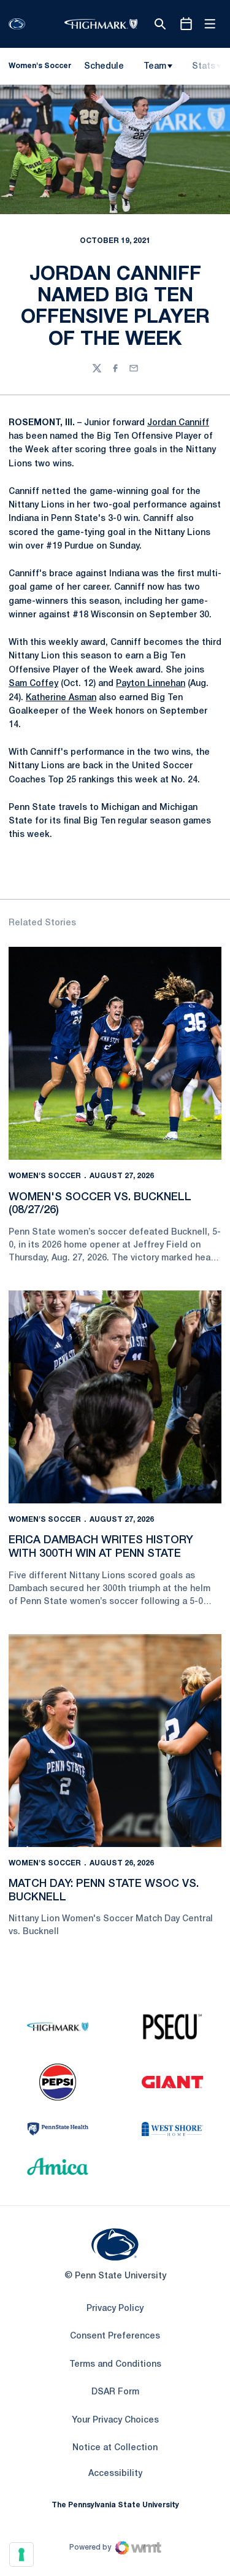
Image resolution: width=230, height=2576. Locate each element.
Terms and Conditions (115, 2365)
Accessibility (115, 2474)
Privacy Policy (115, 2309)
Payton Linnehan (151, 684)
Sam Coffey (33, 684)
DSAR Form (115, 2392)
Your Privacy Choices (115, 2420)
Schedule (104, 67)
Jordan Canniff (178, 423)
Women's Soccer (45, 1176)
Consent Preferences (115, 2336)
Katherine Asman (61, 698)
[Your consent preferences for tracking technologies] (21, 2555)
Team (155, 67)
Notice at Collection (115, 2448)
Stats (204, 67)
